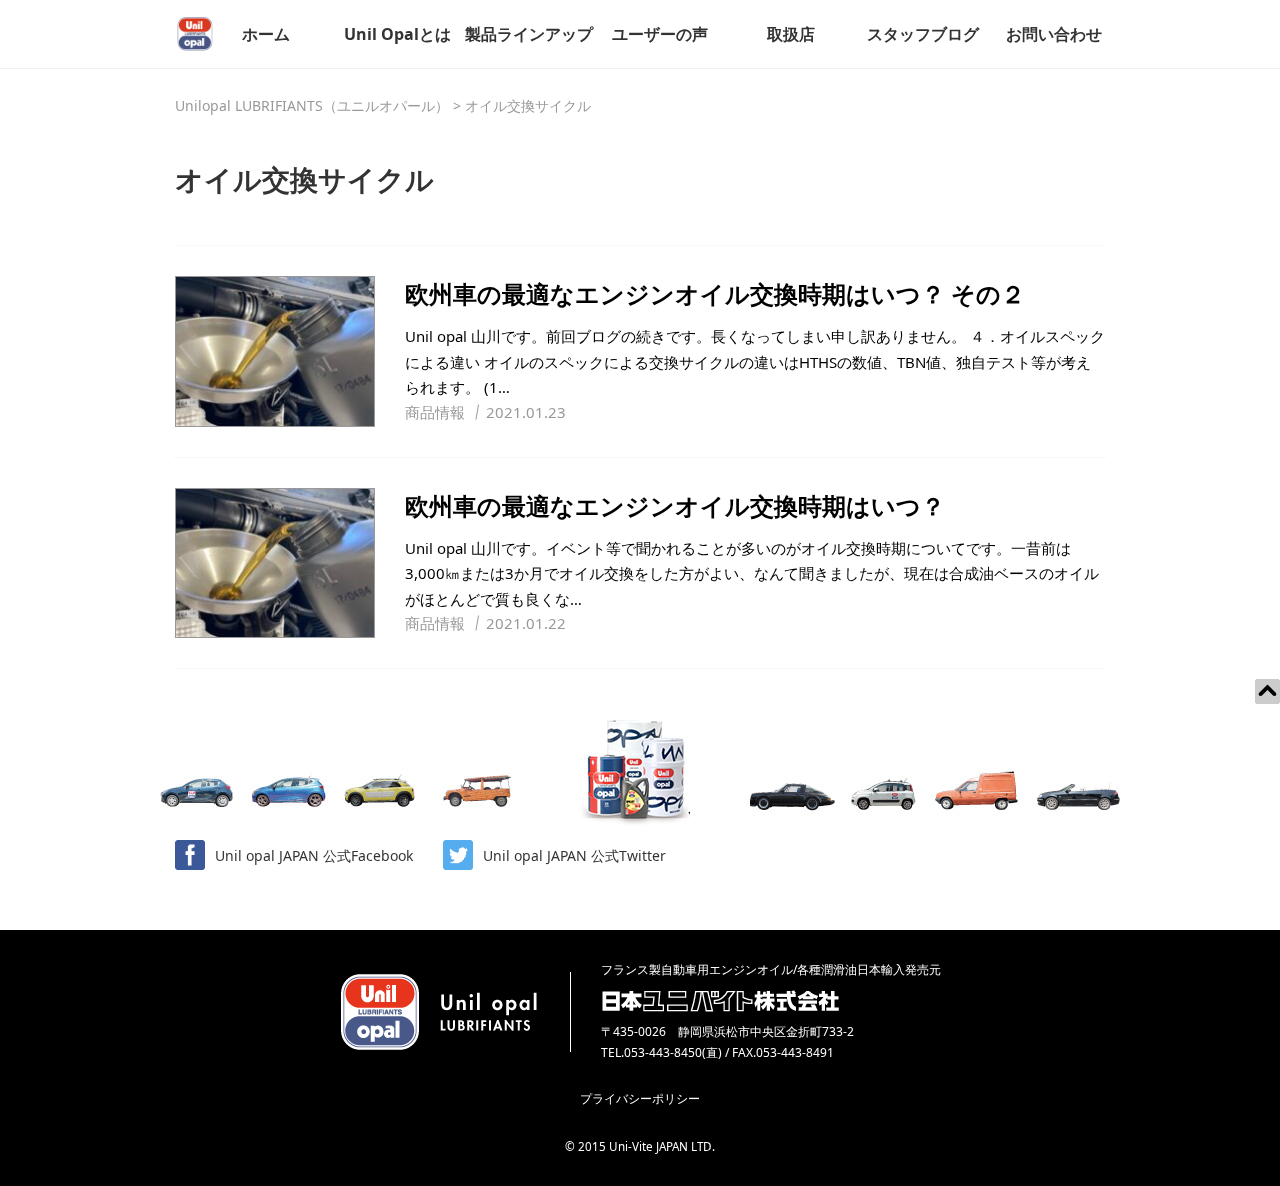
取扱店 (791, 34)
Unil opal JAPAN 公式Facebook (314, 855)
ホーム (266, 34)
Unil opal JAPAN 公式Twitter (574, 855)
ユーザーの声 (660, 34)
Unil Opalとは (397, 34)
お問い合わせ (1054, 34)
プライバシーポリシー (640, 1098)
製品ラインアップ (529, 34)
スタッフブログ (923, 34)
